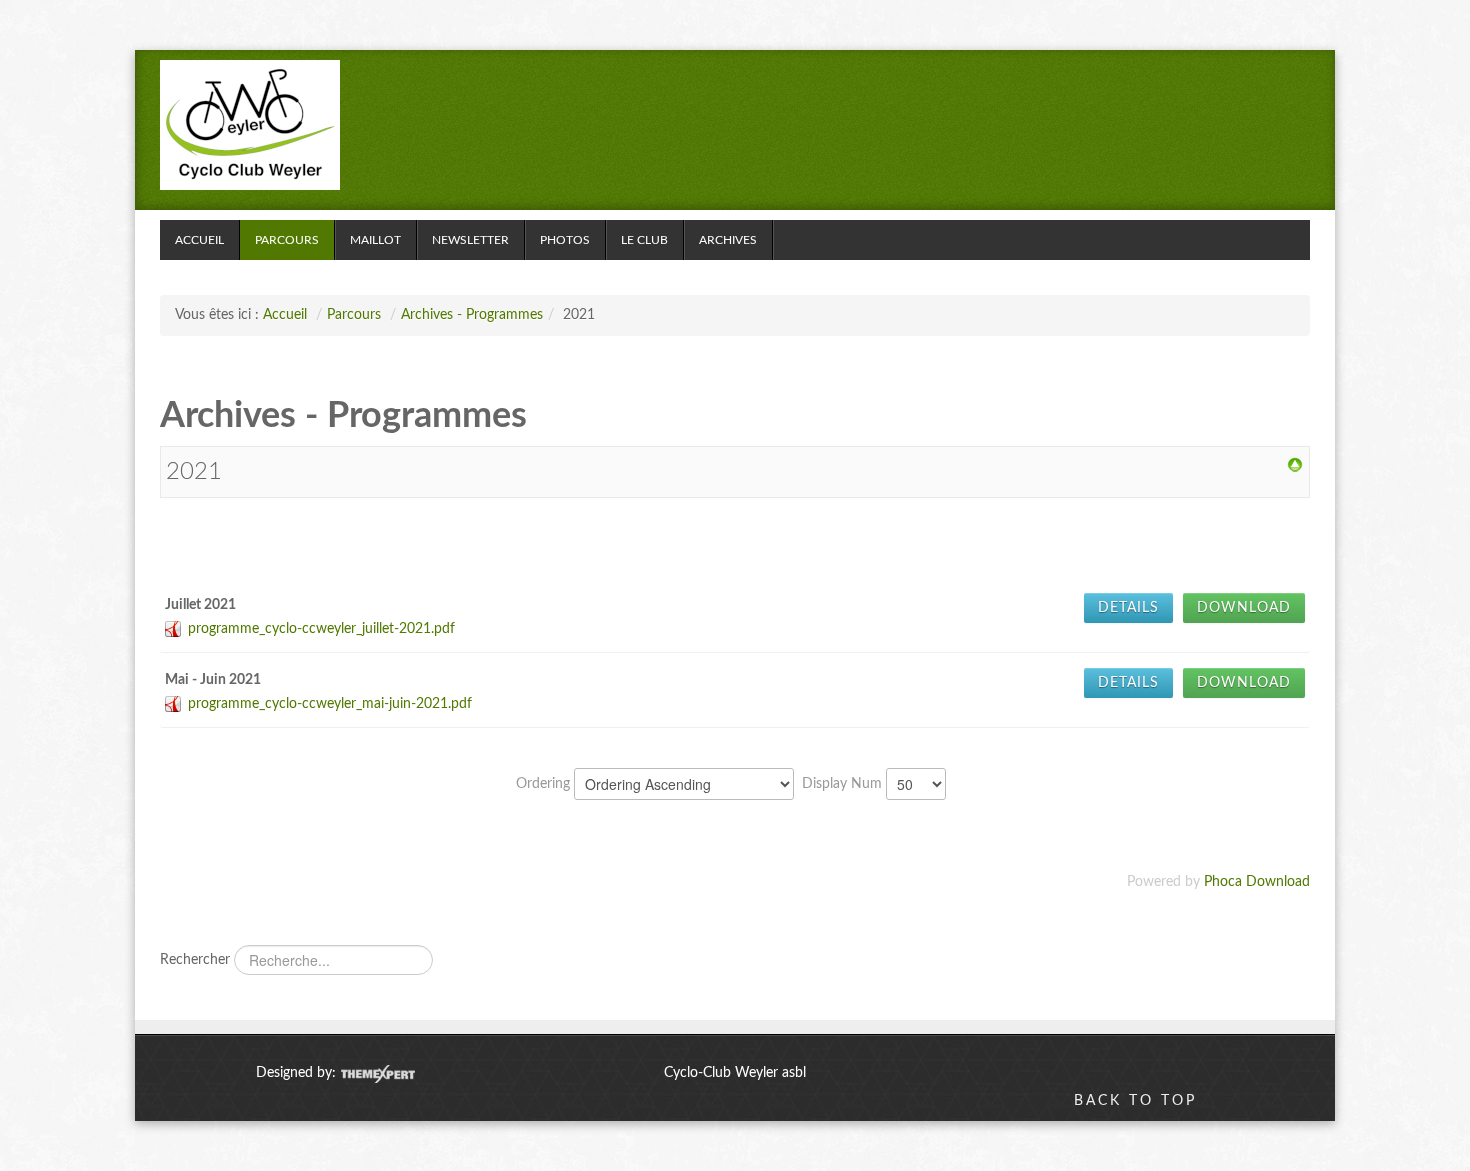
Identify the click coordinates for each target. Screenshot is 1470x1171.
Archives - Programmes (472, 315)
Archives (728, 240)
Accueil (199, 240)
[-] (250, 125)
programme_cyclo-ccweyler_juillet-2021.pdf (321, 629)
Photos (565, 240)
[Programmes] (1295, 465)
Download (1244, 608)
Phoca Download (1257, 882)
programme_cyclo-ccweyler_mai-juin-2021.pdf (330, 704)
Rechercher (195, 960)
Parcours (287, 240)
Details (1128, 608)
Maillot (375, 240)
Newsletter (470, 240)
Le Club (644, 240)
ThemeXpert (377, 1074)
